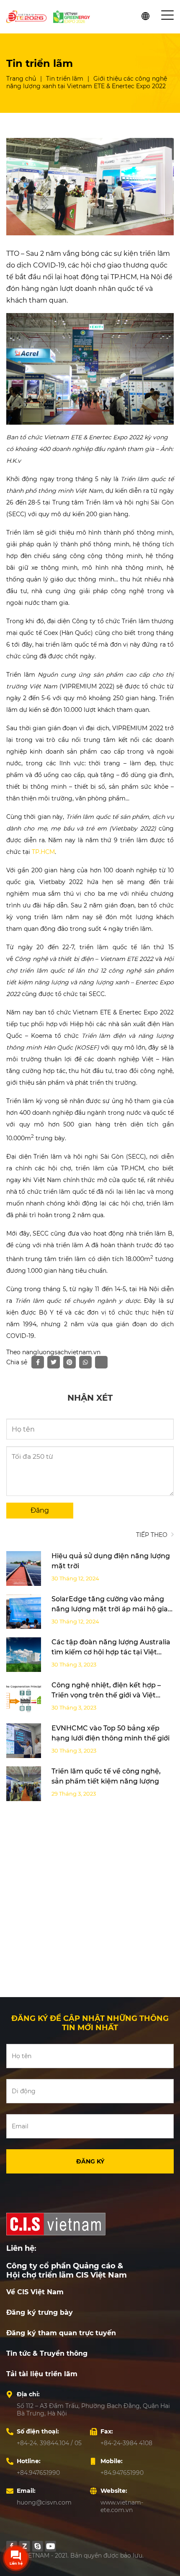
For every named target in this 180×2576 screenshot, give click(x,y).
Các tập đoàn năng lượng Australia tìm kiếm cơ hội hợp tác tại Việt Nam (111, 1652)
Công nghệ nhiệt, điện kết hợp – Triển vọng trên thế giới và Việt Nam (106, 1695)
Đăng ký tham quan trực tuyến (61, 2333)
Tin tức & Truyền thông (47, 2353)
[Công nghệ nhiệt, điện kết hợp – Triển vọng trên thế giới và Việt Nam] (24, 1698)
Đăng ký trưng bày (40, 2312)
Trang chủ (21, 79)
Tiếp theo (153, 1535)
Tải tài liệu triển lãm (42, 2374)
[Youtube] (51, 2546)
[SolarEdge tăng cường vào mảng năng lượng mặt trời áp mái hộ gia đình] (24, 1612)
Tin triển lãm (65, 79)
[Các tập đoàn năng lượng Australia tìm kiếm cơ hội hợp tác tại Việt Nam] (24, 1655)
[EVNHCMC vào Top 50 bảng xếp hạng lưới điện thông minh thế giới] (24, 1741)
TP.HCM (43, 852)
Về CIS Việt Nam (35, 2292)
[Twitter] (38, 2546)
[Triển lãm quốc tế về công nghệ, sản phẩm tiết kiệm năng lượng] (24, 1784)
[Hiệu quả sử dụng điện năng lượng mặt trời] (24, 1568)
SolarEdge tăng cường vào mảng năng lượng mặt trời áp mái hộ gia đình (110, 1609)
